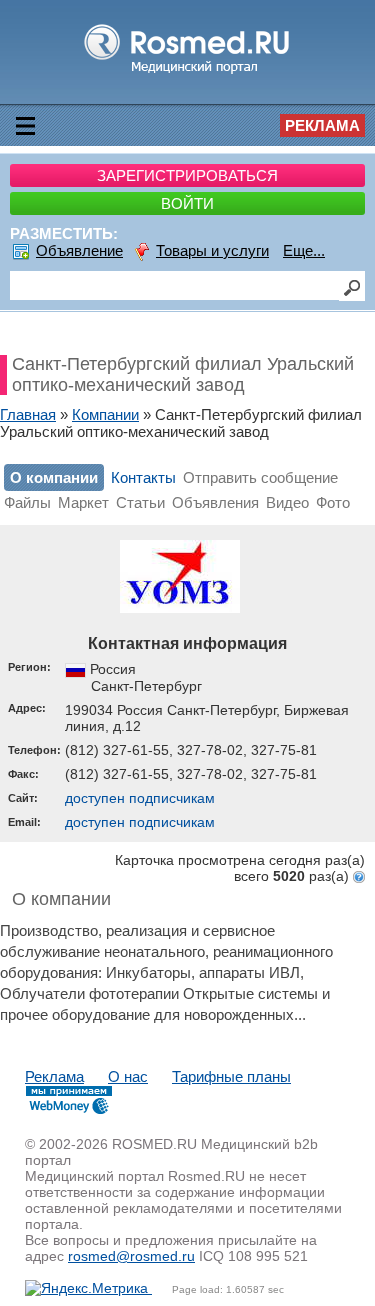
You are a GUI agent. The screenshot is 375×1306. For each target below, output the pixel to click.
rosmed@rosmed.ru (131, 1256)
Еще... (304, 250)
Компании (105, 414)
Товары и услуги (212, 250)
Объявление (79, 250)
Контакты (143, 477)
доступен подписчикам (140, 798)
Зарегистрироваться (187, 175)
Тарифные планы (231, 1076)
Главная (28, 414)
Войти (187, 203)
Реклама (322, 125)
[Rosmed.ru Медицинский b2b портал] (187, 72)
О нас (128, 1076)
